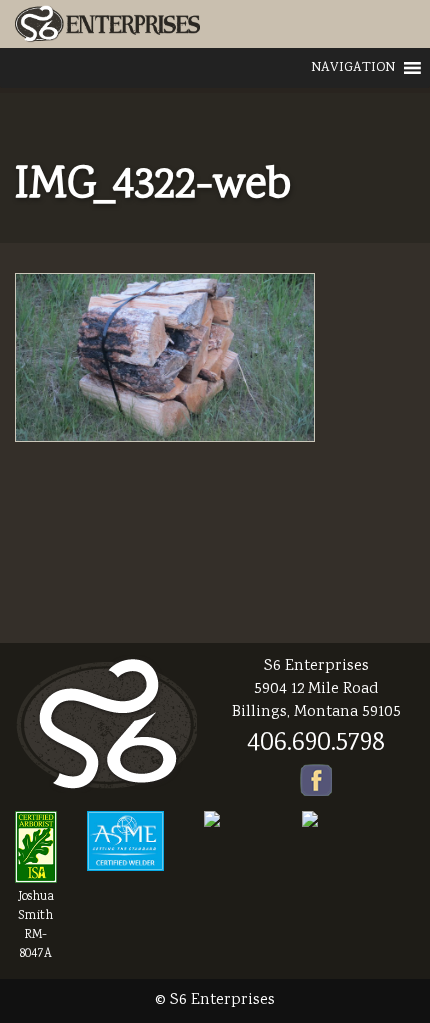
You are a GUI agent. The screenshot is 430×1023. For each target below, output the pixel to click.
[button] (353, 68)
